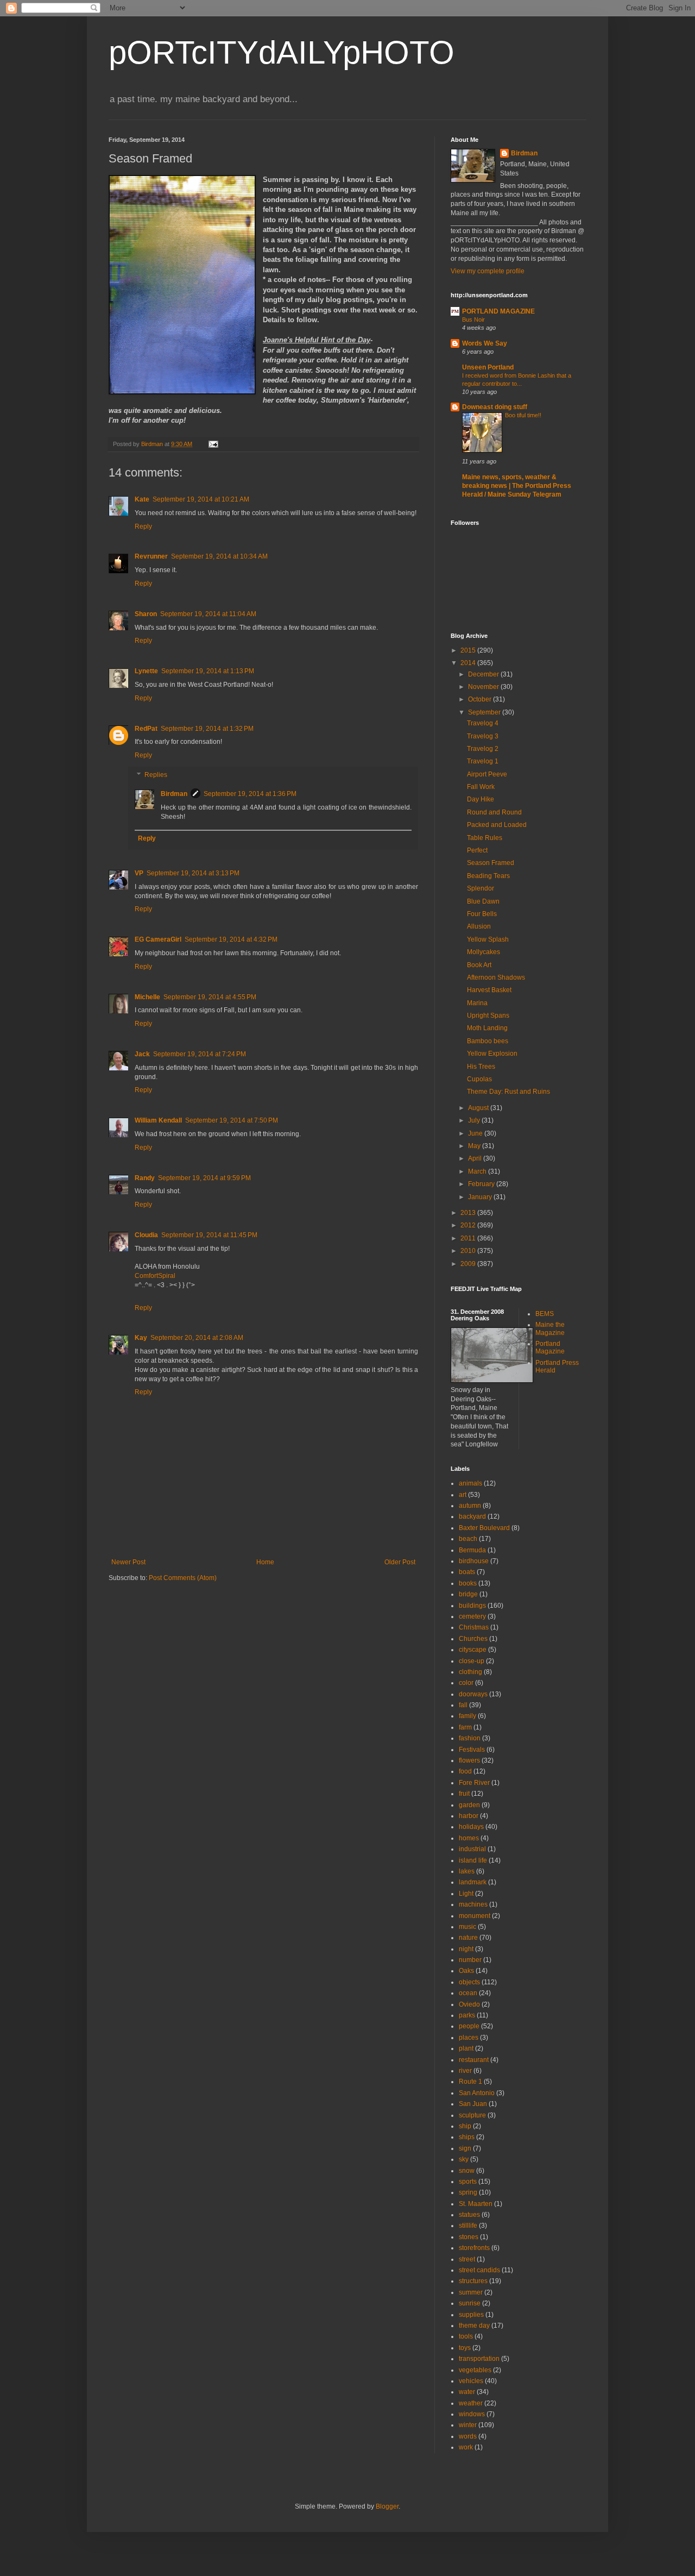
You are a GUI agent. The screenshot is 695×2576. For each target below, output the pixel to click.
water (467, 2392)
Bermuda (472, 1550)
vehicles (471, 2381)
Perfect (477, 850)
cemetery (472, 1616)
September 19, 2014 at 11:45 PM (209, 1235)
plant (466, 2048)
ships (467, 2137)
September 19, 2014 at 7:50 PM (232, 1120)
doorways (473, 1694)
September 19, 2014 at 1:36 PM (250, 794)
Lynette (146, 671)
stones (469, 2237)
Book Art (479, 965)
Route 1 (470, 2082)
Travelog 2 (483, 749)
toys (465, 2348)
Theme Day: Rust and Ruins (508, 1092)
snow (467, 2171)
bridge (468, 1594)
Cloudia (146, 1235)
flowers (469, 1760)
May (475, 1146)
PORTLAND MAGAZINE (498, 311)
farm (465, 1727)
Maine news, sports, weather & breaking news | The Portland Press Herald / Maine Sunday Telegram (517, 486)
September (485, 712)
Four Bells (482, 914)
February (482, 1184)
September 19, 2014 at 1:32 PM (207, 729)
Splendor (481, 888)
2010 (469, 1251)
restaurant (474, 2060)
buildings (472, 1606)
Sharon (146, 614)
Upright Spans (488, 1016)
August (479, 1108)
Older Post (400, 1562)
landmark (473, 1882)
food (465, 1771)
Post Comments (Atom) (183, 1578)
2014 (469, 663)
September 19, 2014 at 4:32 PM (231, 939)
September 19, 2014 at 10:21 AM (201, 499)
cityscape (473, 1650)
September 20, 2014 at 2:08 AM (197, 1338)
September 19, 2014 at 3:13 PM (193, 873)
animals (470, 1483)
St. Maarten (476, 2204)
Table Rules (485, 838)
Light (466, 1894)
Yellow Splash (488, 939)
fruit (464, 1794)
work (466, 2447)
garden (469, 1805)
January (481, 1197)
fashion (470, 1738)
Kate (142, 499)
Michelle (147, 997)
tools (466, 2336)
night (466, 1949)
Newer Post (128, 1562)
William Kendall (158, 1120)
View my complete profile (488, 271)
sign (465, 2148)
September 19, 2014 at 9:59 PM (204, 1178)
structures (473, 2281)
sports (468, 2182)
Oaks (466, 1971)
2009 (469, 1264)
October (481, 699)
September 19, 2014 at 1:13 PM (208, 671)
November (484, 687)
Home (265, 1562)
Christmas (474, 1627)
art (463, 1495)
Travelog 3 (483, 736)
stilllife (468, 2226)
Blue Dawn (483, 901)
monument (475, 1916)
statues (469, 2215)
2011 (469, 1238)
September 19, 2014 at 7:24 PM (200, 1054)
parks (467, 2015)
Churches (473, 1639)
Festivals (472, 1750)
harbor (469, 1816)
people (469, 2026)
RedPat (146, 729)
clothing (470, 1672)
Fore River (474, 1783)
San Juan (473, 2104)
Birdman (174, 794)
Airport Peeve (487, 774)
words (468, 2436)
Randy (145, 1178)
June (476, 1133)
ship (465, 2126)
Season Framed (491, 863)
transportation (479, 2359)
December (484, 674)
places (469, 2038)
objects (469, 1982)
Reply (143, 527)
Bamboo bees (488, 1041)
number (470, 1960)
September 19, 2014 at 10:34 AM (219, 556)
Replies (156, 775)
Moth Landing (487, 1028)
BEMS (545, 1314)
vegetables (475, 2370)
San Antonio (477, 2093)
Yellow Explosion (492, 1054)
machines (473, 1904)
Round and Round (494, 812)
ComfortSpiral (155, 1276)
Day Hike (481, 799)
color (466, 1683)
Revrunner (151, 556)
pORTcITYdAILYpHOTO (282, 52)
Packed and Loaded (497, 825)
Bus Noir (473, 319)
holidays (471, 1827)
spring (468, 2192)
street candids (479, 2270)
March (478, 1171)
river (465, 2071)
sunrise (470, 2303)
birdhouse (474, 1561)
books (468, 1583)
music (467, 1927)
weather (471, 2403)
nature (468, 1938)
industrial (472, 1849)
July (475, 1120)
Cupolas (479, 1079)
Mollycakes (484, 952)
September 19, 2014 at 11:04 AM (208, 614)
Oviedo (469, 2004)
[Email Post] (213, 444)
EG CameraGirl (158, 939)
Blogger (387, 2506)
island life (473, 1860)
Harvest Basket (489, 990)
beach (468, 1539)
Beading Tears (488, 876)
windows (472, 2414)
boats (467, 1572)
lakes (467, 1871)
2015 (469, 650)
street (467, 2259)
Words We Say (485, 343)
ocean (468, 1993)
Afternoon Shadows (496, 977)
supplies (471, 2315)
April (476, 1158)
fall (463, 1705)
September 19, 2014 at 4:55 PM (210, 997)
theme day (474, 2326)
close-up (472, 1661)
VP (139, 873)
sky (464, 2159)
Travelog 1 (483, 761)
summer (471, 2292)
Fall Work (481, 787)
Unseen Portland (488, 367)
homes (469, 1838)
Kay (141, 1338)
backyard (472, 1516)
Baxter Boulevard (484, 1528)
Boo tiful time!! (523, 415)
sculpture (472, 2115)
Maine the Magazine (550, 1328)
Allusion (479, 926)
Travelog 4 (483, 723)
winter (468, 2425)
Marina (477, 1003)
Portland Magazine (550, 1347)
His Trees (481, 1067)
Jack (142, 1054)
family (467, 1716)
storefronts (474, 2248)
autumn (470, 1506)
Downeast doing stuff (495, 407)
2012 (469, 1225)
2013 (469, 1213)
